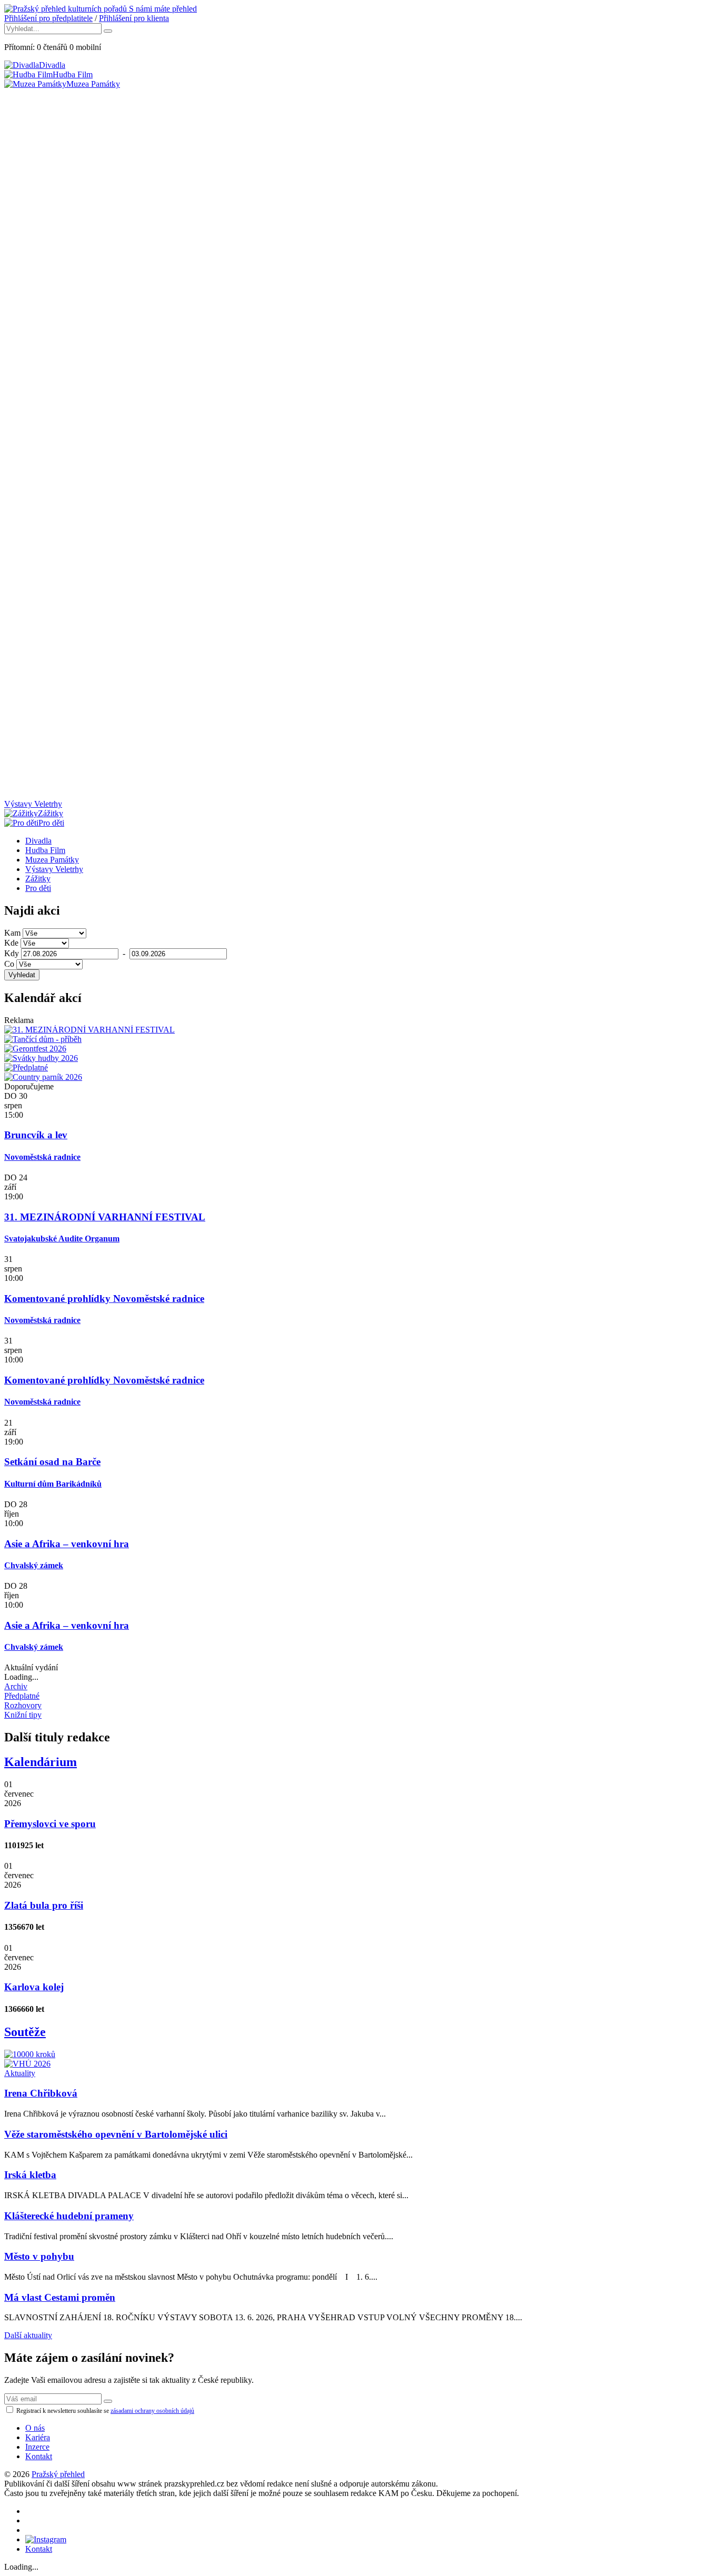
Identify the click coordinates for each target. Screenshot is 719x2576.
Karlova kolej (34, 1987)
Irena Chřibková (41, 2093)
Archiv (16, 1686)
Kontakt (39, 2456)
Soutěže (25, 2032)
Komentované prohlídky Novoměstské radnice (104, 1299)
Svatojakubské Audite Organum (62, 1239)
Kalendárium (41, 1762)
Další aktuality (28, 2335)
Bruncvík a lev (36, 1135)
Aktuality (20, 2073)
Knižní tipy (23, 1715)
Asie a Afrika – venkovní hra (67, 1544)
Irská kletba (30, 2175)
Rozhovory (23, 1705)
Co (9, 964)
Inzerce (37, 2447)
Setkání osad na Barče (52, 1462)
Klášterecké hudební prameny (69, 2216)
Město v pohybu (39, 2256)
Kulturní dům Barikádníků (53, 1484)
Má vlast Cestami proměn (60, 2297)
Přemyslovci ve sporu (50, 1824)
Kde (11, 943)
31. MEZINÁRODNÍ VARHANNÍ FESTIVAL (105, 1217)
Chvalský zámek (34, 1565)
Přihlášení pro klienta (134, 18)
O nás (35, 2428)
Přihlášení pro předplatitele (48, 18)
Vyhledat (22, 975)
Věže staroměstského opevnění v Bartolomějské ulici (116, 2134)
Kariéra (38, 2437)
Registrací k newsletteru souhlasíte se (104, 2411)
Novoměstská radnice (42, 1157)
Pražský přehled (58, 2474)
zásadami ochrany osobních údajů (152, 2411)
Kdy (12, 953)
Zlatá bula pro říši (44, 1905)
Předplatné (22, 1696)
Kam (12, 933)
